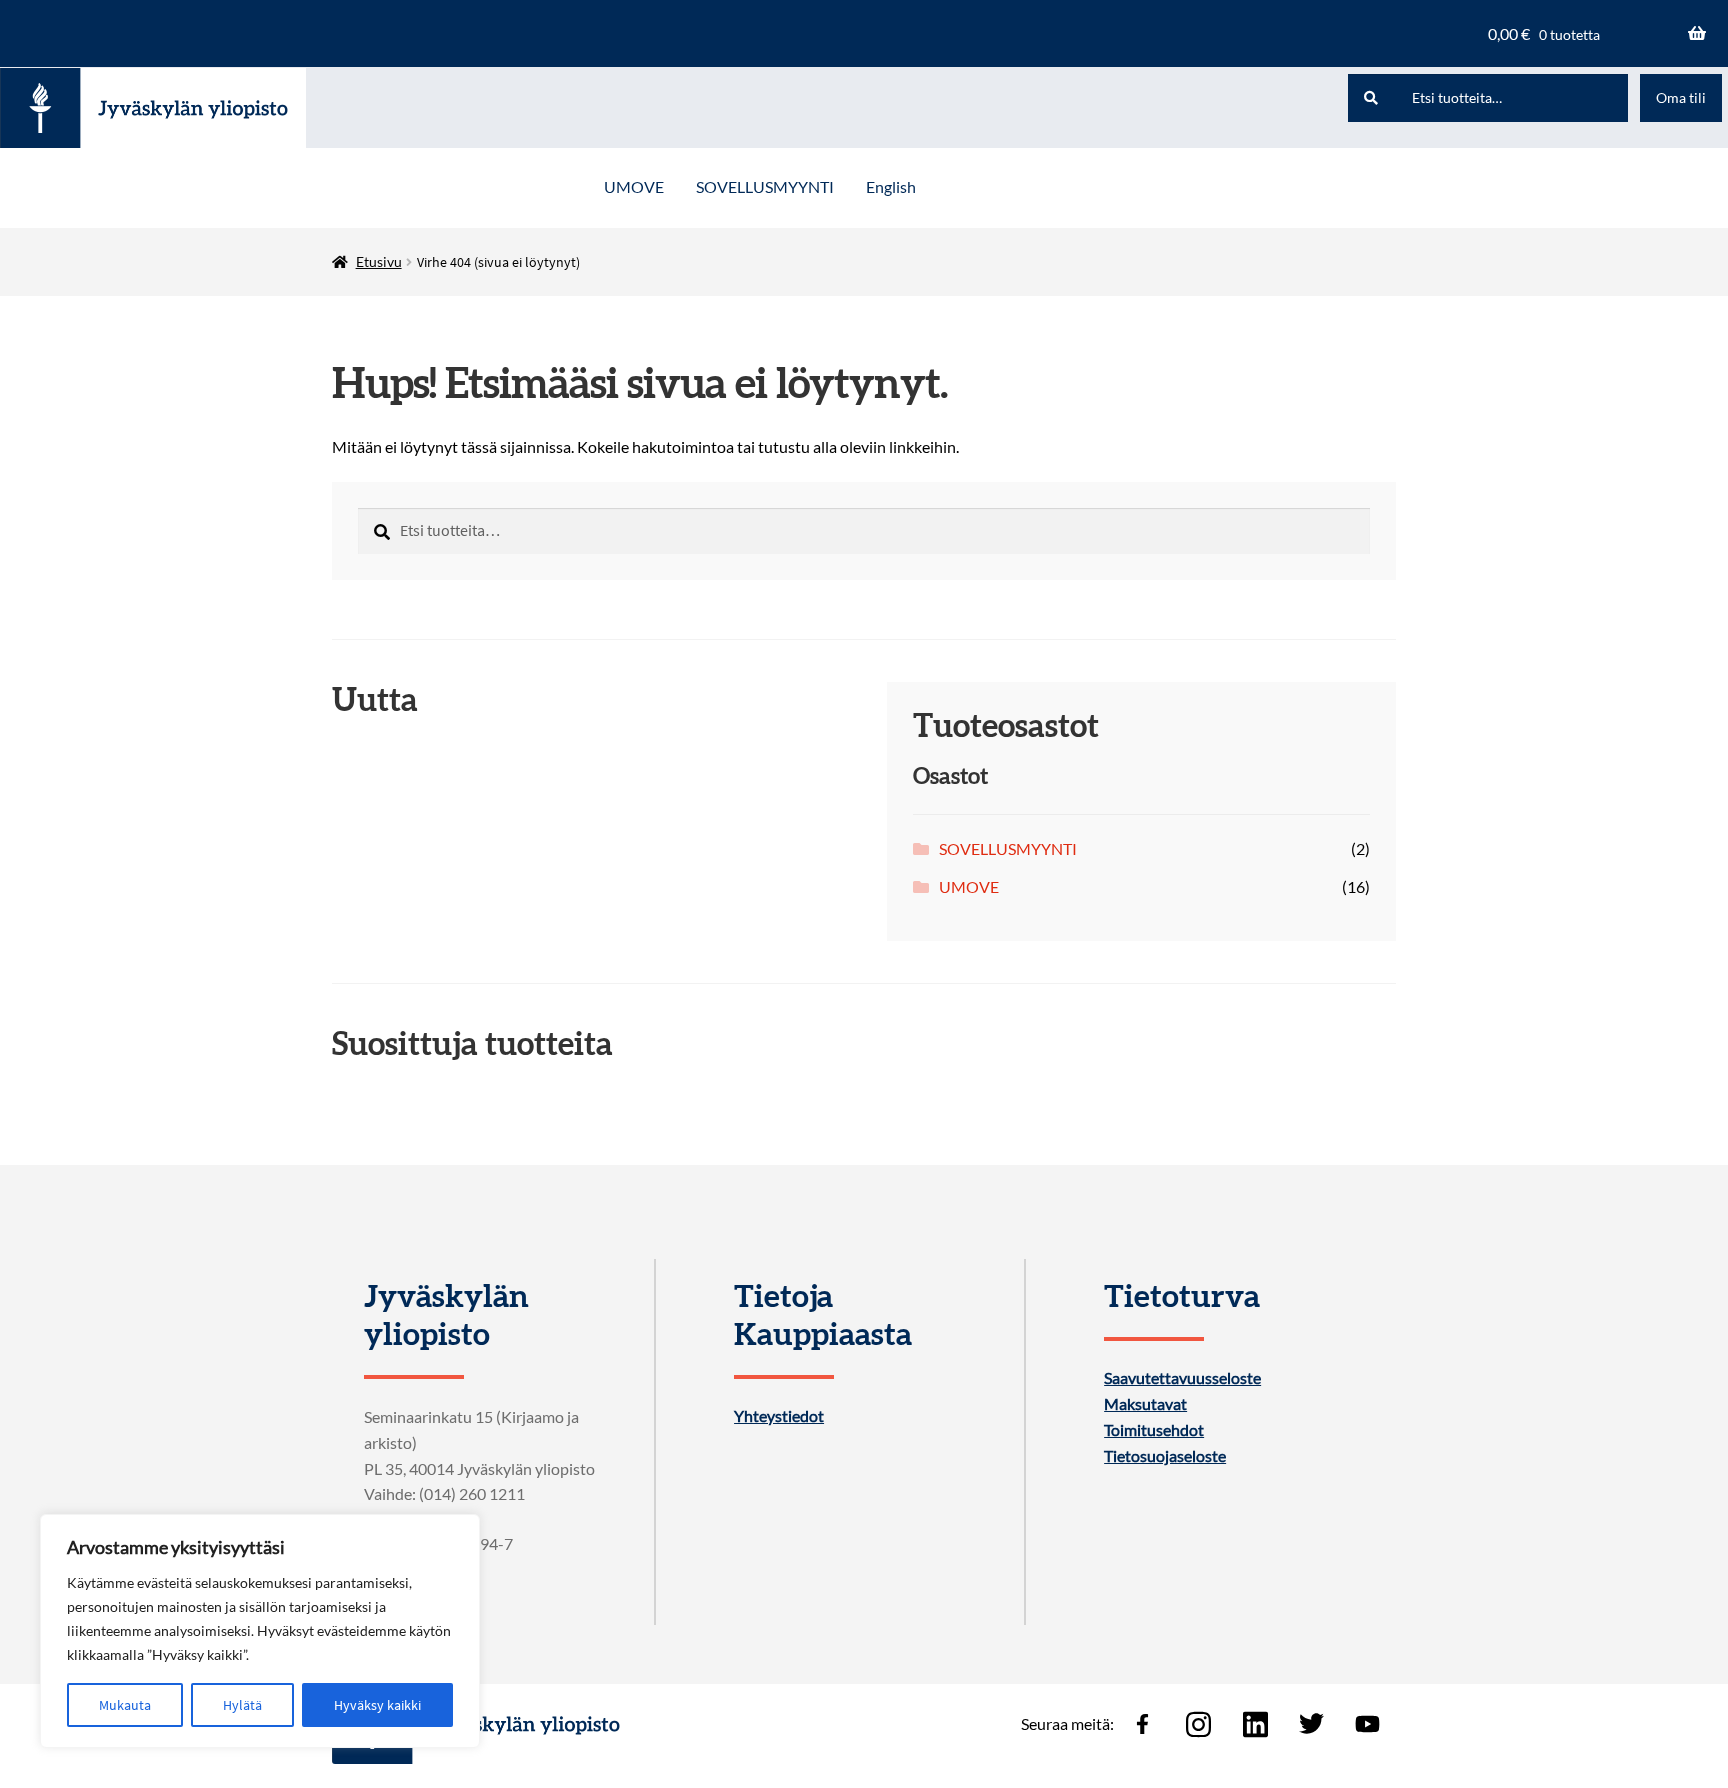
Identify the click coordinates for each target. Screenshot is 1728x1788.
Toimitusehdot (1154, 1430)
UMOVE (634, 186)
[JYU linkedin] (1255, 1724)
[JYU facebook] (1142, 1724)
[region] (260, 1631)
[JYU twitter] (1311, 1724)
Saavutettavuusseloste (1182, 1378)
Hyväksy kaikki (377, 1705)
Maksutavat (1145, 1404)
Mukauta (125, 1705)
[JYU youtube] (1368, 1724)
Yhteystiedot (779, 1416)
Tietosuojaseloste (1165, 1456)
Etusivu (379, 261)
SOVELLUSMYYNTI (765, 186)
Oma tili (1681, 97)
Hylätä (242, 1705)
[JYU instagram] (1199, 1724)
